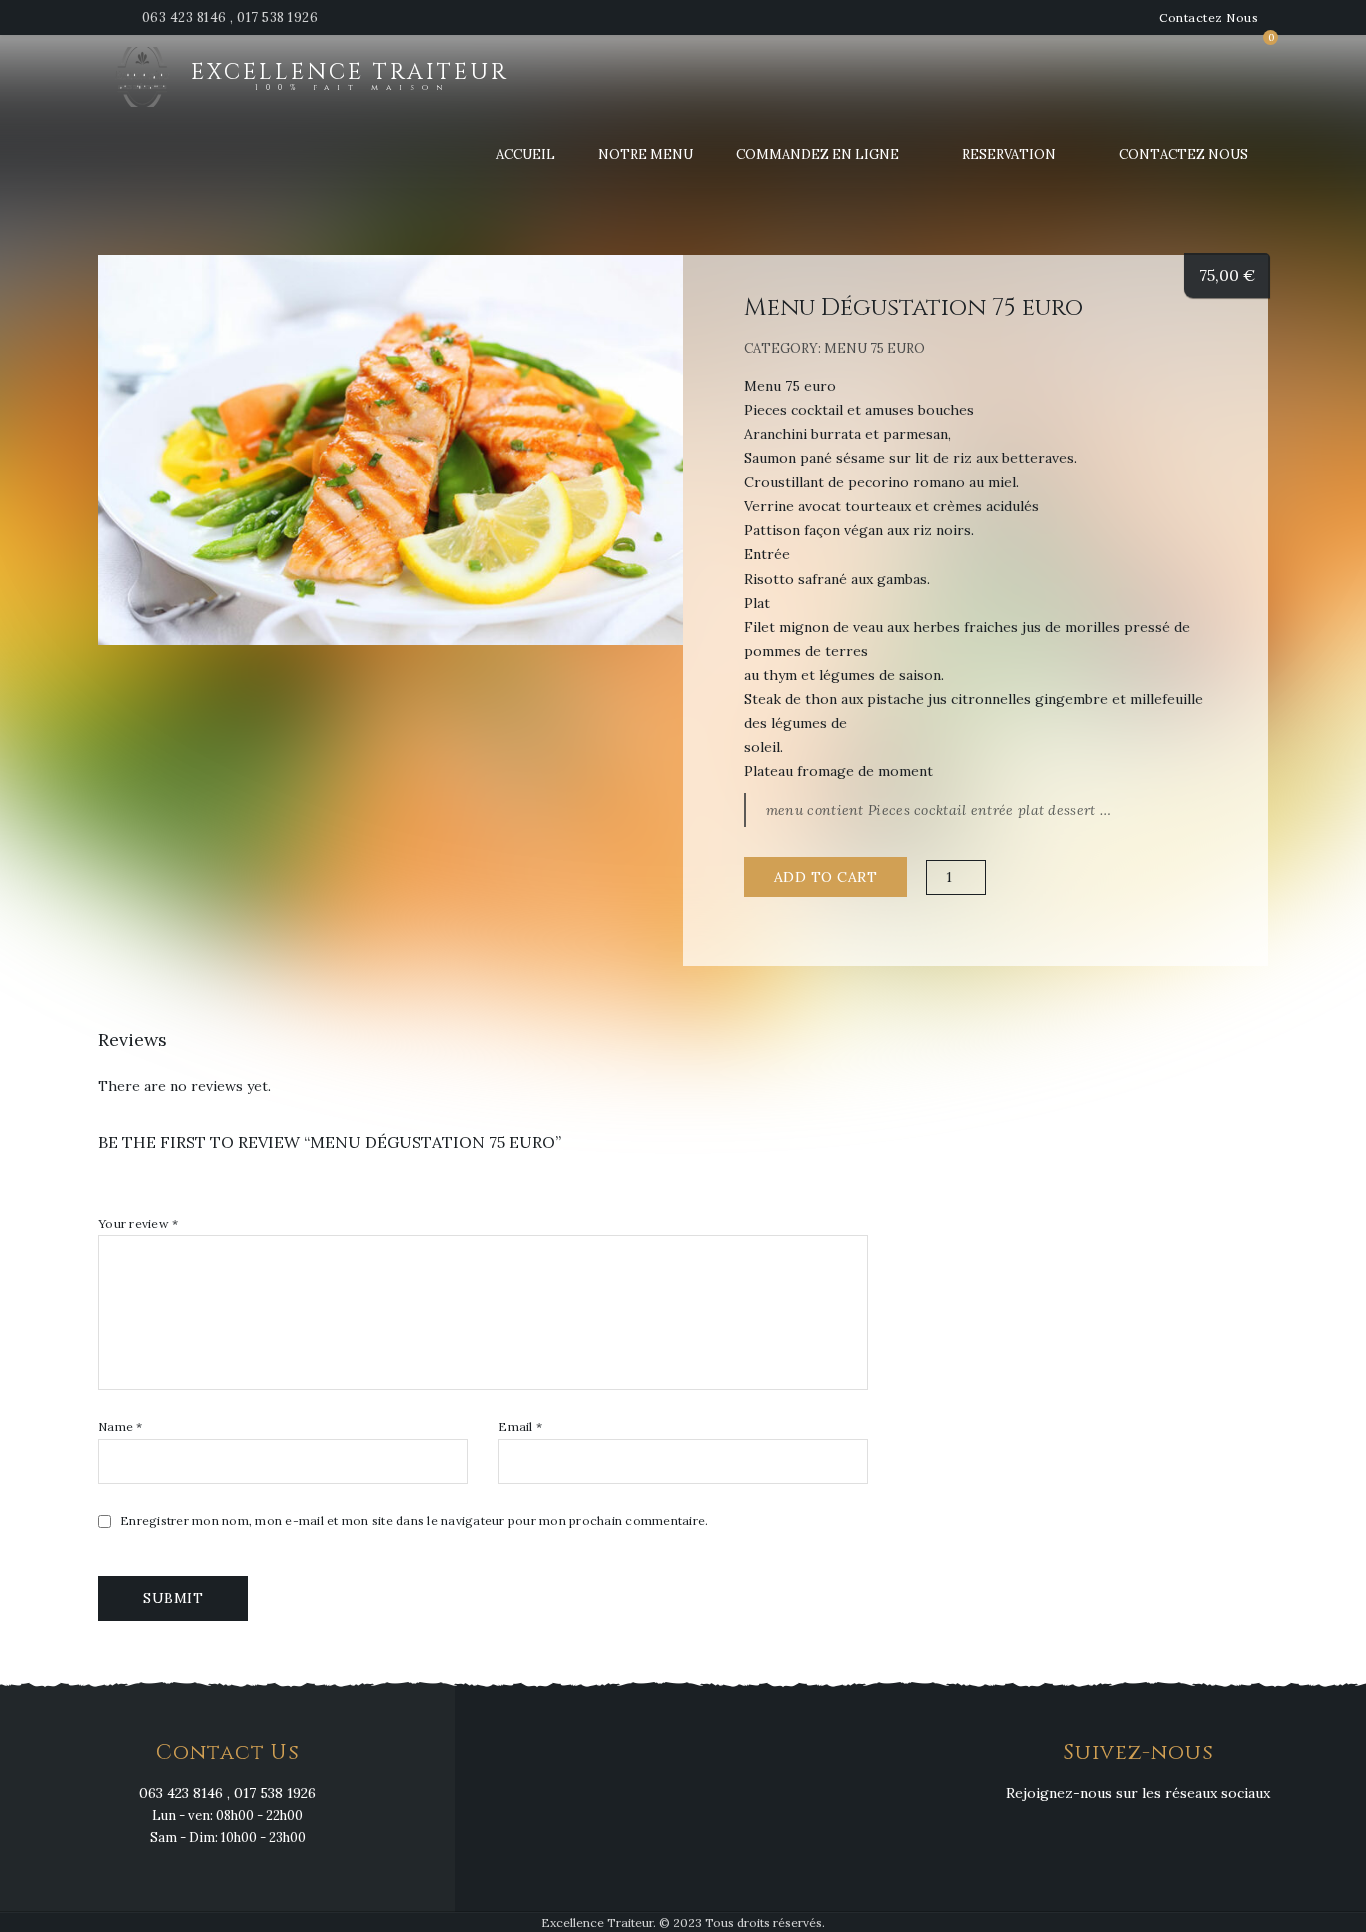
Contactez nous (1183, 154)
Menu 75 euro (874, 348)
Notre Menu (645, 154)
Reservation (1009, 154)
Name (120, 1427)
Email (520, 1427)
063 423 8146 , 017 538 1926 (230, 17)
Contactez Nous (1208, 17)
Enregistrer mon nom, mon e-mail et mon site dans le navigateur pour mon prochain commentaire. (414, 1521)
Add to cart (826, 877)
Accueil (525, 154)
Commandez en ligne (817, 154)
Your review (138, 1224)
